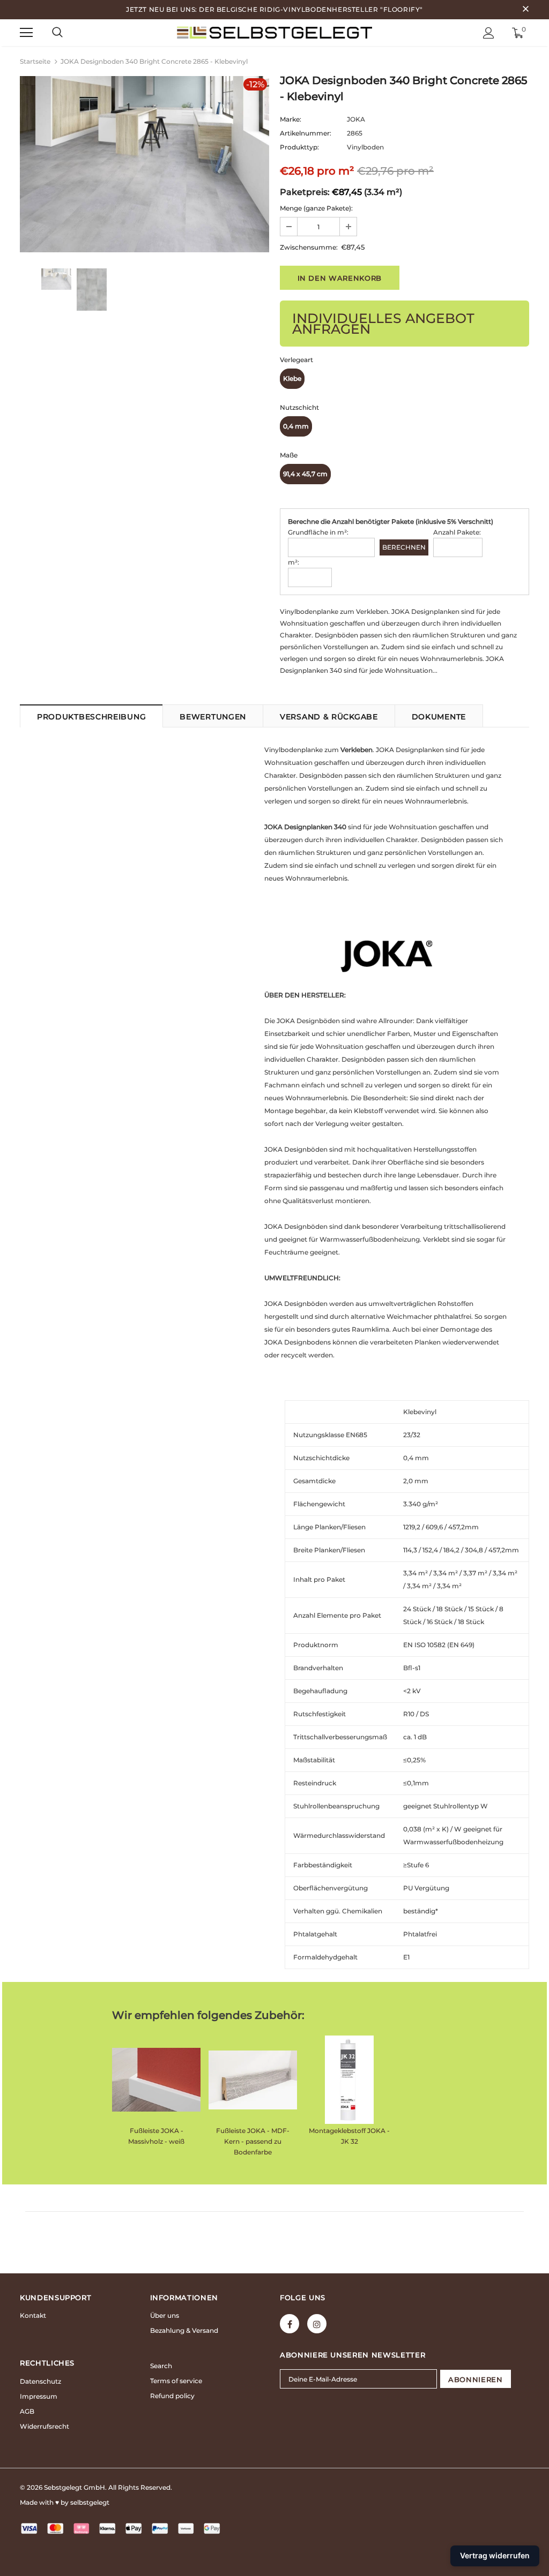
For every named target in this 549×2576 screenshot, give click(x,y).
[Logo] (274, 32)
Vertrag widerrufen (495, 2555)
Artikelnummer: (306, 133)
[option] (144, 164)
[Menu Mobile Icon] (26, 33)
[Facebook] (290, 2324)
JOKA (356, 119)
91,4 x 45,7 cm (305, 474)
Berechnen (404, 547)
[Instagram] (317, 2324)
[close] (525, 10)
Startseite (35, 61)
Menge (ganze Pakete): (316, 208)
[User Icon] (489, 33)
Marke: (291, 119)
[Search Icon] (57, 33)
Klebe (292, 378)
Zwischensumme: (309, 247)
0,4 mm (296, 426)
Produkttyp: (299, 147)
